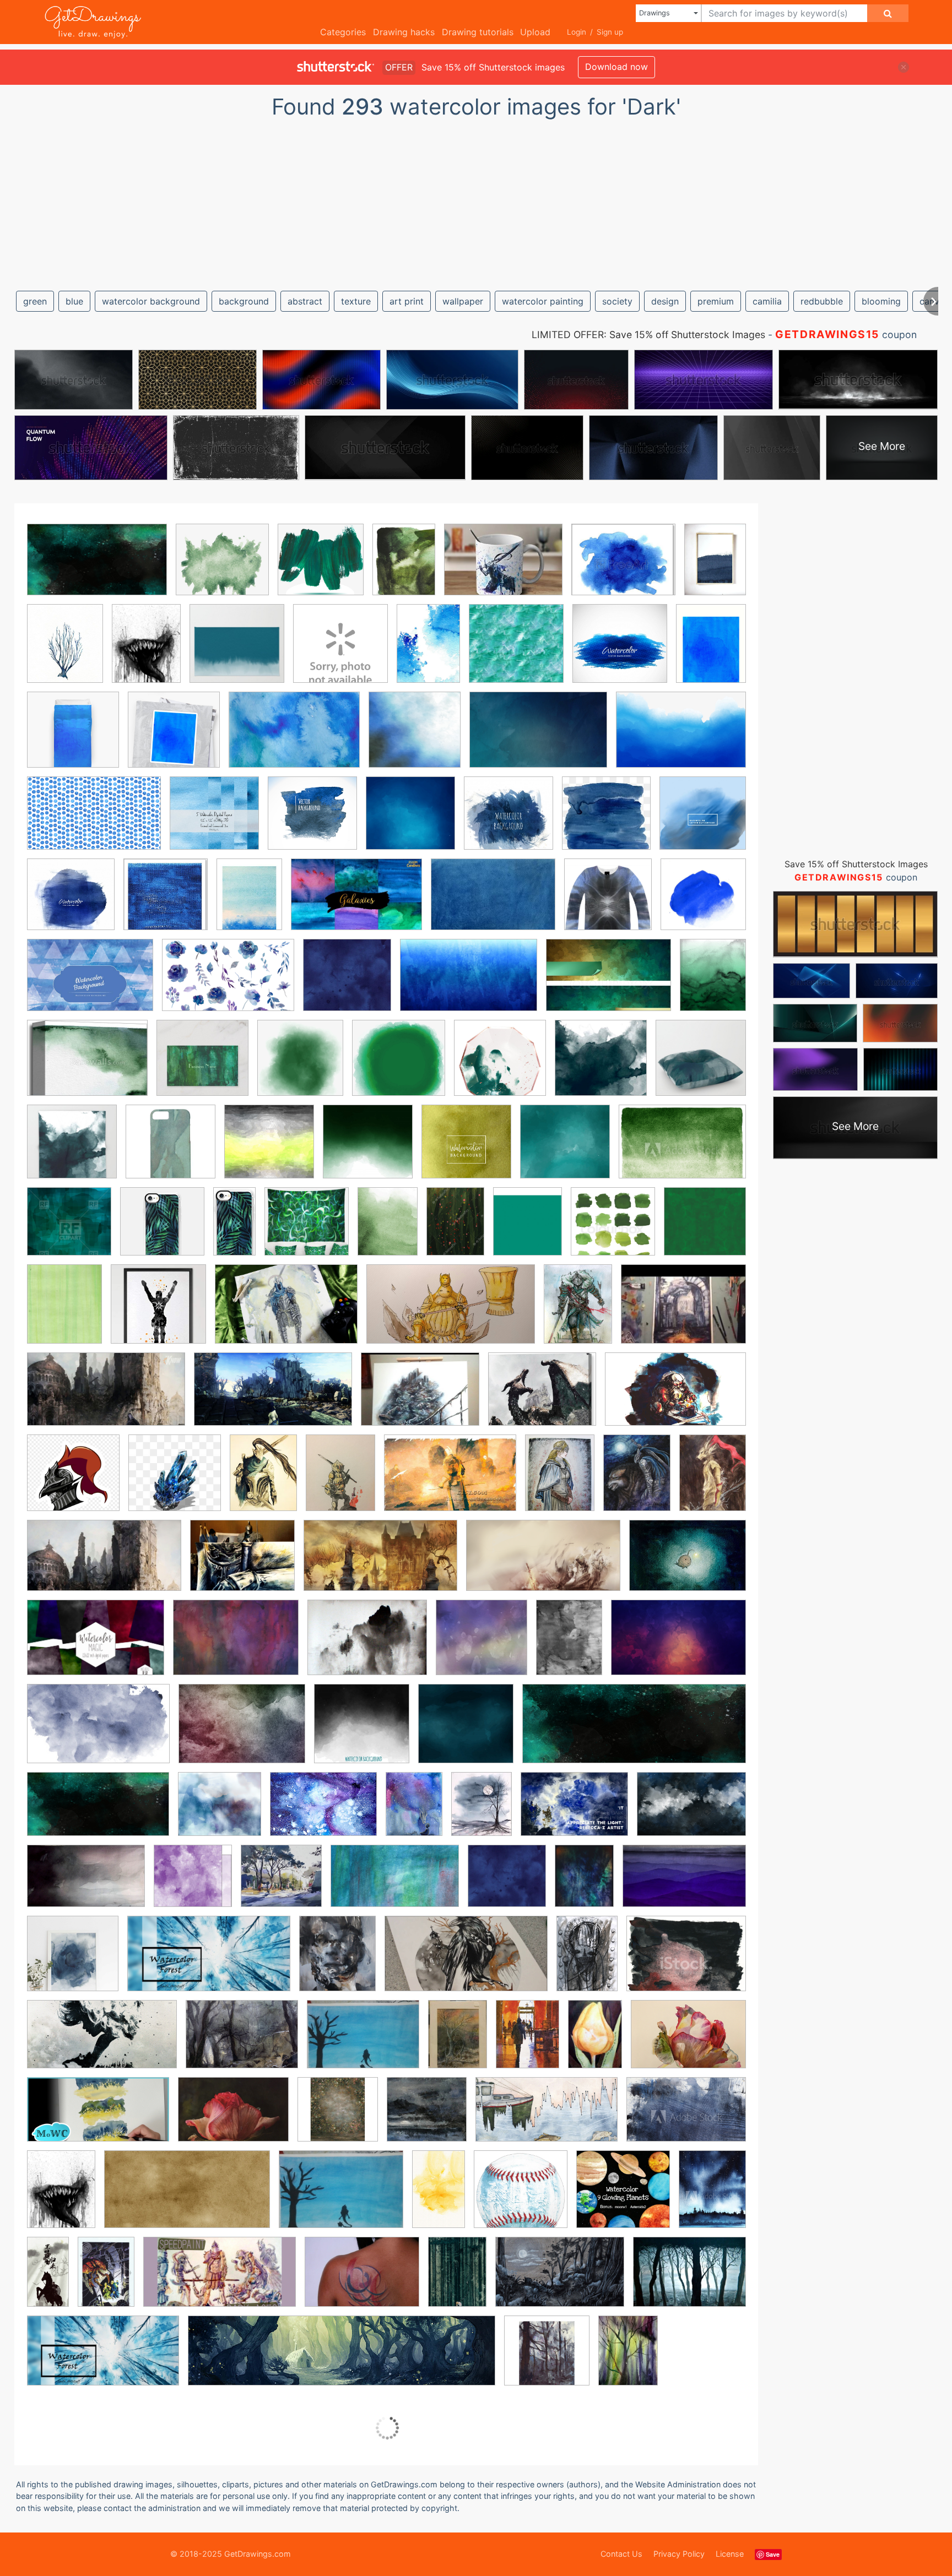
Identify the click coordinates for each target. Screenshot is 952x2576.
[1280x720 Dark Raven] (466, 1962)
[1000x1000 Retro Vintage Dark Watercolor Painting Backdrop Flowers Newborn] (338, 2117)
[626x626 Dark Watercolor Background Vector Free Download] (362, 1732)
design (665, 301)
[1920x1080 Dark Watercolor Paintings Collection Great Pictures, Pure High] (102, 2042)
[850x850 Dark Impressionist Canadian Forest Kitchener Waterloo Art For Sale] (547, 2358)
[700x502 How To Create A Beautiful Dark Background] (688, 2041)
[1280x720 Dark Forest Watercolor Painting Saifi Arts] (209, 1962)
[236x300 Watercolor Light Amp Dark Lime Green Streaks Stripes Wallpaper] (64, 1312)
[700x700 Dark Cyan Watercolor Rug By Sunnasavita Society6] (237, 651)
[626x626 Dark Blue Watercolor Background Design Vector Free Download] (410, 821)
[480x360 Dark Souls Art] (420, 1397)
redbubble (822, 301)
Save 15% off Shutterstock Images (856, 864)
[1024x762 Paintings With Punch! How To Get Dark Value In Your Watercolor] (574, 1812)
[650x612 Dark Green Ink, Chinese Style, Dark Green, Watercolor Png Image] (222, 567)
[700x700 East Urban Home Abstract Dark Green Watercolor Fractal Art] (307, 1229)
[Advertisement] (476, 200)
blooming (881, 301)
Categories (343, 32)
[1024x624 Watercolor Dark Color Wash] (395, 1884)
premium (716, 301)
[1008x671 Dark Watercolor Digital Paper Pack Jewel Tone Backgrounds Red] (96, 1645)
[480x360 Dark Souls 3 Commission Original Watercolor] (683, 1311)
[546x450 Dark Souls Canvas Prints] (542, 1397)
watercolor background (151, 301)
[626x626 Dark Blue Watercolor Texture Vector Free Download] (703, 820)
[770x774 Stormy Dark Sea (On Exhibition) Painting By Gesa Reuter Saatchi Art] (427, 2117)
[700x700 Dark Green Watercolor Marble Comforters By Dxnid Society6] (601, 1066)
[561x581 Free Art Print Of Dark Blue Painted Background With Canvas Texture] (166, 902)
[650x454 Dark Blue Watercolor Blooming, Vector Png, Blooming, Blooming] (681, 737)
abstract (305, 301)
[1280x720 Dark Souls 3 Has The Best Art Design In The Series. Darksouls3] (106, 1397)
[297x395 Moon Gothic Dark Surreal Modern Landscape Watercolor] (482, 1812)
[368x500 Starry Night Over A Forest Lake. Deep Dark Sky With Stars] (712, 2196)
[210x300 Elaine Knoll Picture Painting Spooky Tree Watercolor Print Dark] (458, 2042)
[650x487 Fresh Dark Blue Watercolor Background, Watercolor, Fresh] (323, 1812)
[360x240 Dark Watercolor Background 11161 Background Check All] (98, 1732)
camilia (767, 301)
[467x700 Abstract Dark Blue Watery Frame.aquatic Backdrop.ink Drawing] (428, 651)
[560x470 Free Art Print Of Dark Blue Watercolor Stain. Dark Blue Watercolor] (623, 567)
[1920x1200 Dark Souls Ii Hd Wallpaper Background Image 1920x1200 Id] (675, 1397)
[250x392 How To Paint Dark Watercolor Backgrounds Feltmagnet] (595, 2042)
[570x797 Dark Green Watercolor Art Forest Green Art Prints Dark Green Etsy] (404, 567)
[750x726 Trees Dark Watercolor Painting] (281, 1884)
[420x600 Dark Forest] (628, 2358)
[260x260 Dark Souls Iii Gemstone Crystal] (175, 1481)
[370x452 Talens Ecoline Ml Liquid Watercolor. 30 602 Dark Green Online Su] (528, 1229)
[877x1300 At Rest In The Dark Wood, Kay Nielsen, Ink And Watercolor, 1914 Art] (457, 2280)
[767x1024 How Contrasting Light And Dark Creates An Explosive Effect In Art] (528, 2042)
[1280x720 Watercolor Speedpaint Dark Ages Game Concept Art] (220, 2280)
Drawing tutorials (478, 32)
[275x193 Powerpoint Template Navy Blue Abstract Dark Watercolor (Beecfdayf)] (493, 902)
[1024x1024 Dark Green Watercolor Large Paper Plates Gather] (500, 1066)
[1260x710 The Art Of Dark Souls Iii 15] (104, 1564)
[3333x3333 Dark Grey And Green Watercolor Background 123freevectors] (269, 1150)
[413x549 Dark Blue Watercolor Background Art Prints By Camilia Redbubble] (711, 650)
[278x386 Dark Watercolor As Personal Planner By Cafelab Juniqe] (569, 1645)
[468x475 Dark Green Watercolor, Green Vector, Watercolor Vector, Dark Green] (321, 567)
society (617, 301)
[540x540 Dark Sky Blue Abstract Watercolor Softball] (521, 2197)
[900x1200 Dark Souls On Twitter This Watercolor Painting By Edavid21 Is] (340, 1480)
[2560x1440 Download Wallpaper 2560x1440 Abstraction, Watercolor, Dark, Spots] (98, 1812)
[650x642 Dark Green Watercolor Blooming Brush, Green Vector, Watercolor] (399, 1066)
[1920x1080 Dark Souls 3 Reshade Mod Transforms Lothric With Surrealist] (273, 1397)
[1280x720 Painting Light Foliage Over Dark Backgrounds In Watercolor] (98, 2117)
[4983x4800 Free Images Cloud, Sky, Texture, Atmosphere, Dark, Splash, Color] (220, 1812)
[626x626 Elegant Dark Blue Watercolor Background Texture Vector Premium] (71, 902)
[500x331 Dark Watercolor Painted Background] (686, 2117)
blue (74, 301)
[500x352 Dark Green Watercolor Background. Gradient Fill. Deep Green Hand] (682, 1150)
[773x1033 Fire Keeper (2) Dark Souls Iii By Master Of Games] (560, 1481)
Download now (616, 67)
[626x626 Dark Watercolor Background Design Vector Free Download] (466, 1732)
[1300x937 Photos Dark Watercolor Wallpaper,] (691, 1811)
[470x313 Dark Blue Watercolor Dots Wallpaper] (94, 821)
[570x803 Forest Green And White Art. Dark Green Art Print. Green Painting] (388, 1229)
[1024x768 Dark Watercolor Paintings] (242, 2042)
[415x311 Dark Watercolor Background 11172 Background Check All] (242, 1732)
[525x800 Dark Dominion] (106, 2280)
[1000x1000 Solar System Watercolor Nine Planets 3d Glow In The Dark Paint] (623, 2197)
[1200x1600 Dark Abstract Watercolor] (584, 1884)
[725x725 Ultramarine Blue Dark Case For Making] (703, 901)
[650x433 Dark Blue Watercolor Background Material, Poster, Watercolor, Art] (538, 738)
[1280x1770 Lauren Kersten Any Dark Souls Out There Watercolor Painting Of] (637, 1481)
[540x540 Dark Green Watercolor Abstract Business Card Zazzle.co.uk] (202, 1066)
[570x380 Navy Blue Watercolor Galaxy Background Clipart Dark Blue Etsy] (356, 902)
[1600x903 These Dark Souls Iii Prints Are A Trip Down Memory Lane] (380, 1563)
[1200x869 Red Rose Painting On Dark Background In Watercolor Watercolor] (233, 2117)
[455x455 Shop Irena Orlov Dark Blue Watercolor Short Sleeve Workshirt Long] (608, 902)
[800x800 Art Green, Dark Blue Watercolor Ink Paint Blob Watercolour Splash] (516, 651)
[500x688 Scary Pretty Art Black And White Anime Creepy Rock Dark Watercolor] (146, 651)
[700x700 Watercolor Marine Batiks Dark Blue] (507, 1884)
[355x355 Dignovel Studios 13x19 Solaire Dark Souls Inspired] (158, 1312)
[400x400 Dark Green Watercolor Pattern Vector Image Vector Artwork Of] (69, 1229)
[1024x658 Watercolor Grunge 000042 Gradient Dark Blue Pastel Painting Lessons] (469, 983)
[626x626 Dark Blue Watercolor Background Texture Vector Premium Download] (509, 821)
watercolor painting (543, 301)
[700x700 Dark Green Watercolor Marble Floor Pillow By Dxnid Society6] (701, 1065)
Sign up (610, 32)
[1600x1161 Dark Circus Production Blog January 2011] (236, 1645)
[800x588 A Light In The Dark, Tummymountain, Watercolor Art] (688, 1563)
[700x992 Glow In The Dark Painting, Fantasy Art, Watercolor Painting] (414, 1812)
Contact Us (621, 2554)
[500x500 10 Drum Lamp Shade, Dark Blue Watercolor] (340, 651)
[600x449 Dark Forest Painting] (689, 2279)
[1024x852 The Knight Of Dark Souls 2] (242, 1563)
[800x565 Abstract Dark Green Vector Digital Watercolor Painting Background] (608, 983)
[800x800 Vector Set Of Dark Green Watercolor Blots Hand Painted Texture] (613, 1229)
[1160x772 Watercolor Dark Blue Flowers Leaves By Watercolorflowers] (228, 983)
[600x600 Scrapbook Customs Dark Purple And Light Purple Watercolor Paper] (193, 1884)
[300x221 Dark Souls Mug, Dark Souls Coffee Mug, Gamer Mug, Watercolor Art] (503, 567)
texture (356, 301)
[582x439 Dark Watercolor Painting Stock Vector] (686, 1961)
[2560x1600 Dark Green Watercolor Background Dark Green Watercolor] (97, 568)
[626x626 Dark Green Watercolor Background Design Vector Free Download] (565, 1150)
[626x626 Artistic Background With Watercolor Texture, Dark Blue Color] (620, 651)
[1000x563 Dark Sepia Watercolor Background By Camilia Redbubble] (187, 2197)
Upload (535, 32)
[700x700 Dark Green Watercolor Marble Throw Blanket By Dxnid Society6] (72, 1150)
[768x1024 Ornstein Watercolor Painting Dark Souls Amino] (713, 1479)
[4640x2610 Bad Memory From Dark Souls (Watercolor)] (451, 1312)
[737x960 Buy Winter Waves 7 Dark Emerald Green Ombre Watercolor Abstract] (713, 982)
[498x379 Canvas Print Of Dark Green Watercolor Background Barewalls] (87, 1066)
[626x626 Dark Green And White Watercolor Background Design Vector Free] (368, 1150)
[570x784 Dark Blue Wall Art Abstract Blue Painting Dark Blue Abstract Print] (715, 566)
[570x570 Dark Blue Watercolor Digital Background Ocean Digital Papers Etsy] (214, 821)
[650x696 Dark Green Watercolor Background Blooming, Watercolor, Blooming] (300, 1066)
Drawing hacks (404, 32)
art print (407, 301)
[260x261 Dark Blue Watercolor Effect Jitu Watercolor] (606, 821)
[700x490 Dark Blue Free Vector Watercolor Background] (294, 738)
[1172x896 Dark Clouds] (367, 1645)
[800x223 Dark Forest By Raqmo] (342, 2359)
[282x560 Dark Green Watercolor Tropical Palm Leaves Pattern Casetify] (234, 1229)
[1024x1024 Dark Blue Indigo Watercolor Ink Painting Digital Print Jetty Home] (73, 1961)
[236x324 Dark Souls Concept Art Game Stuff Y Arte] (263, 1480)
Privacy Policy (679, 2554)
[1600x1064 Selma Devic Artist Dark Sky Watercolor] (86, 1884)
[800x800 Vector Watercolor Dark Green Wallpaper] (705, 1228)
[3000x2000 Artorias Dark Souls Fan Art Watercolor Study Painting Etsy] (286, 1312)
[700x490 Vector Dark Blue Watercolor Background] (90, 983)
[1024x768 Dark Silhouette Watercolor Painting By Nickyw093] (363, 2042)
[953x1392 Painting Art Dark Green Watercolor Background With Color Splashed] (455, 1229)
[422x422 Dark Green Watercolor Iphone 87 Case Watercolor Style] (171, 1150)
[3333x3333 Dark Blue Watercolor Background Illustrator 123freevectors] (415, 738)
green (35, 301)
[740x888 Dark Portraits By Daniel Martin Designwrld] (337, 1961)
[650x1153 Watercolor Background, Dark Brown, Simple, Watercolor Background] (439, 2197)
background (244, 301)
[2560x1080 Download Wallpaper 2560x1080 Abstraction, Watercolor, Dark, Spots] (634, 1731)
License (730, 2554)
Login (577, 32)
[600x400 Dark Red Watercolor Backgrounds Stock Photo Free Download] (678, 1645)
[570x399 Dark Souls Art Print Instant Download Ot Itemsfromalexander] (450, 1481)
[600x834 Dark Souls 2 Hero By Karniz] (578, 1312)
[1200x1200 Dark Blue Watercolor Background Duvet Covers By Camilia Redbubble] (73, 738)
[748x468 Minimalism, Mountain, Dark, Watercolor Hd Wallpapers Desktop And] (684, 1884)
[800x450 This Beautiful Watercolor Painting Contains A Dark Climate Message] (547, 2117)
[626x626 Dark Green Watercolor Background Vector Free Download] (466, 1150)
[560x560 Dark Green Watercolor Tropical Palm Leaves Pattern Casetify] (162, 1229)
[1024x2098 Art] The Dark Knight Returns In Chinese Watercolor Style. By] (48, 2279)
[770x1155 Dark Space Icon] (587, 1961)
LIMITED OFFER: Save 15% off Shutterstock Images (648, 335)
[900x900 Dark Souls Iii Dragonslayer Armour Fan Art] (73, 1481)
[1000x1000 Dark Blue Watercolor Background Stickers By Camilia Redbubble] (174, 738)
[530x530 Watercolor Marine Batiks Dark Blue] (347, 983)
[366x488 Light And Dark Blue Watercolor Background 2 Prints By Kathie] (249, 902)
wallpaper (463, 301)
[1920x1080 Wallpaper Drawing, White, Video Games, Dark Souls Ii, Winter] (543, 1563)
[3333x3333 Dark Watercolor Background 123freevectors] (482, 1645)
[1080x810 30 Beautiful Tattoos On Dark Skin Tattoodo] (362, 2280)
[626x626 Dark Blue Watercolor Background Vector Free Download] (312, 821)
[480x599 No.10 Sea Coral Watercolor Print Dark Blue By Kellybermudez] (65, 651)
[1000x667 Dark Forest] (560, 2280)
